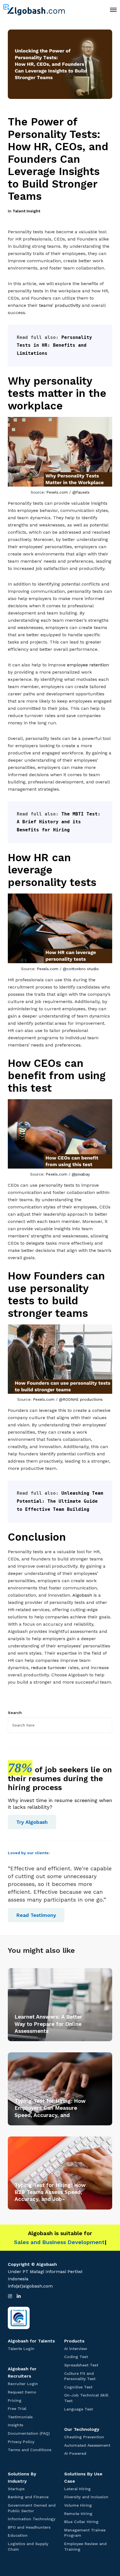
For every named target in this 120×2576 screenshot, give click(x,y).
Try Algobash (32, 1822)
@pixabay (81, 1174)
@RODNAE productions (81, 1399)
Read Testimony (36, 1915)
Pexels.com (57, 492)
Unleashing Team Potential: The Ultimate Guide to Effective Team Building (61, 1501)
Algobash (82, 1595)
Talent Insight (26, 211)
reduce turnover (49, 1668)
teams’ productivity (60, 305)
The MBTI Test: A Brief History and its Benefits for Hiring (60, 822)
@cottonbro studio (81, 969)
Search (15, 1713)
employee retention (88, 665)
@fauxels (81, 492)
